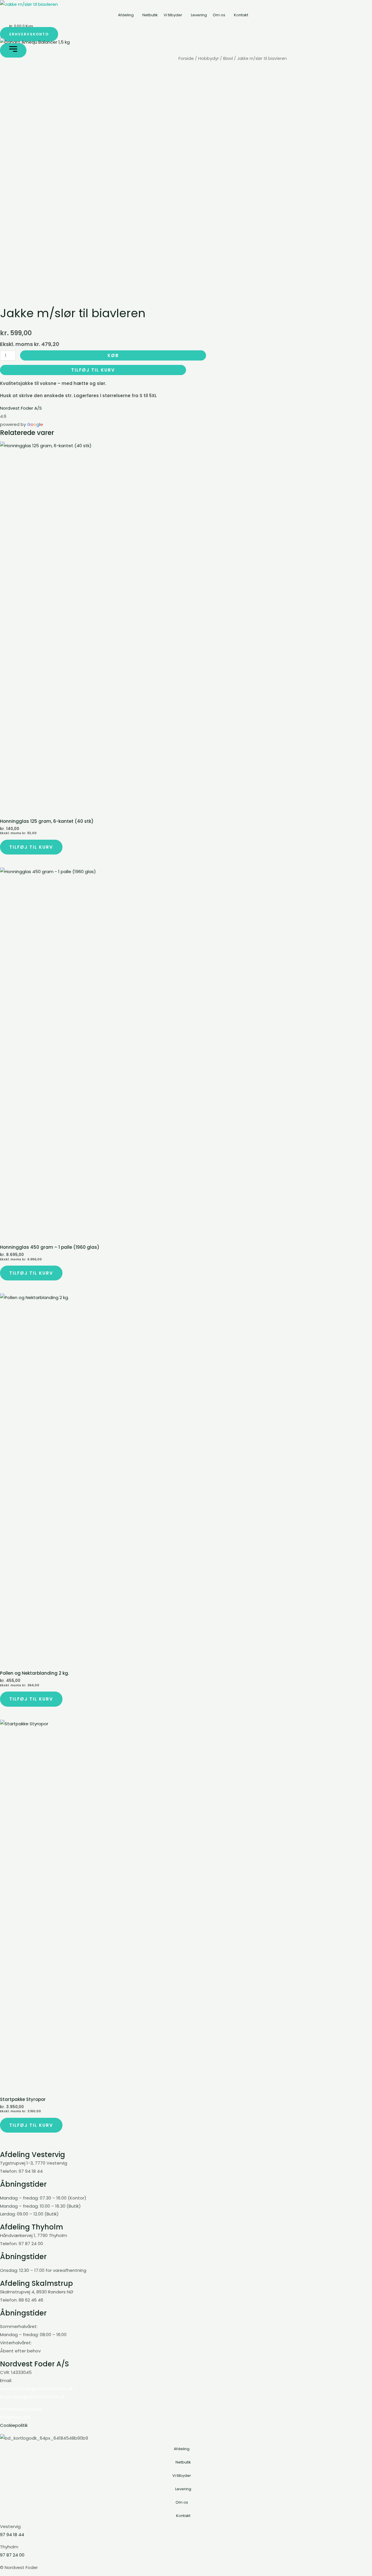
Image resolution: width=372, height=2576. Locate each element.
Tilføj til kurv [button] (31, 847)
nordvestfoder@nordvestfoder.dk (36, 2389)
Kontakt (241, 15)
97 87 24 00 (12, 2555)
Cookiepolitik (14, 2425)
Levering (199, 15)
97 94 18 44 (12, 2535)
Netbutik (150, 15)
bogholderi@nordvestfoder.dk (32, 2397)
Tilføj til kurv (93, 370)
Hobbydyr (209, 58)
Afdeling (126, 15)
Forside (186, 58)
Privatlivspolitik (16, 2417)
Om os (219, 15)
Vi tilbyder (173, 15)
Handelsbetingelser (21, 2409)
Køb (113, 355)
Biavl (228, 58)
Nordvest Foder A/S (21, 408)
